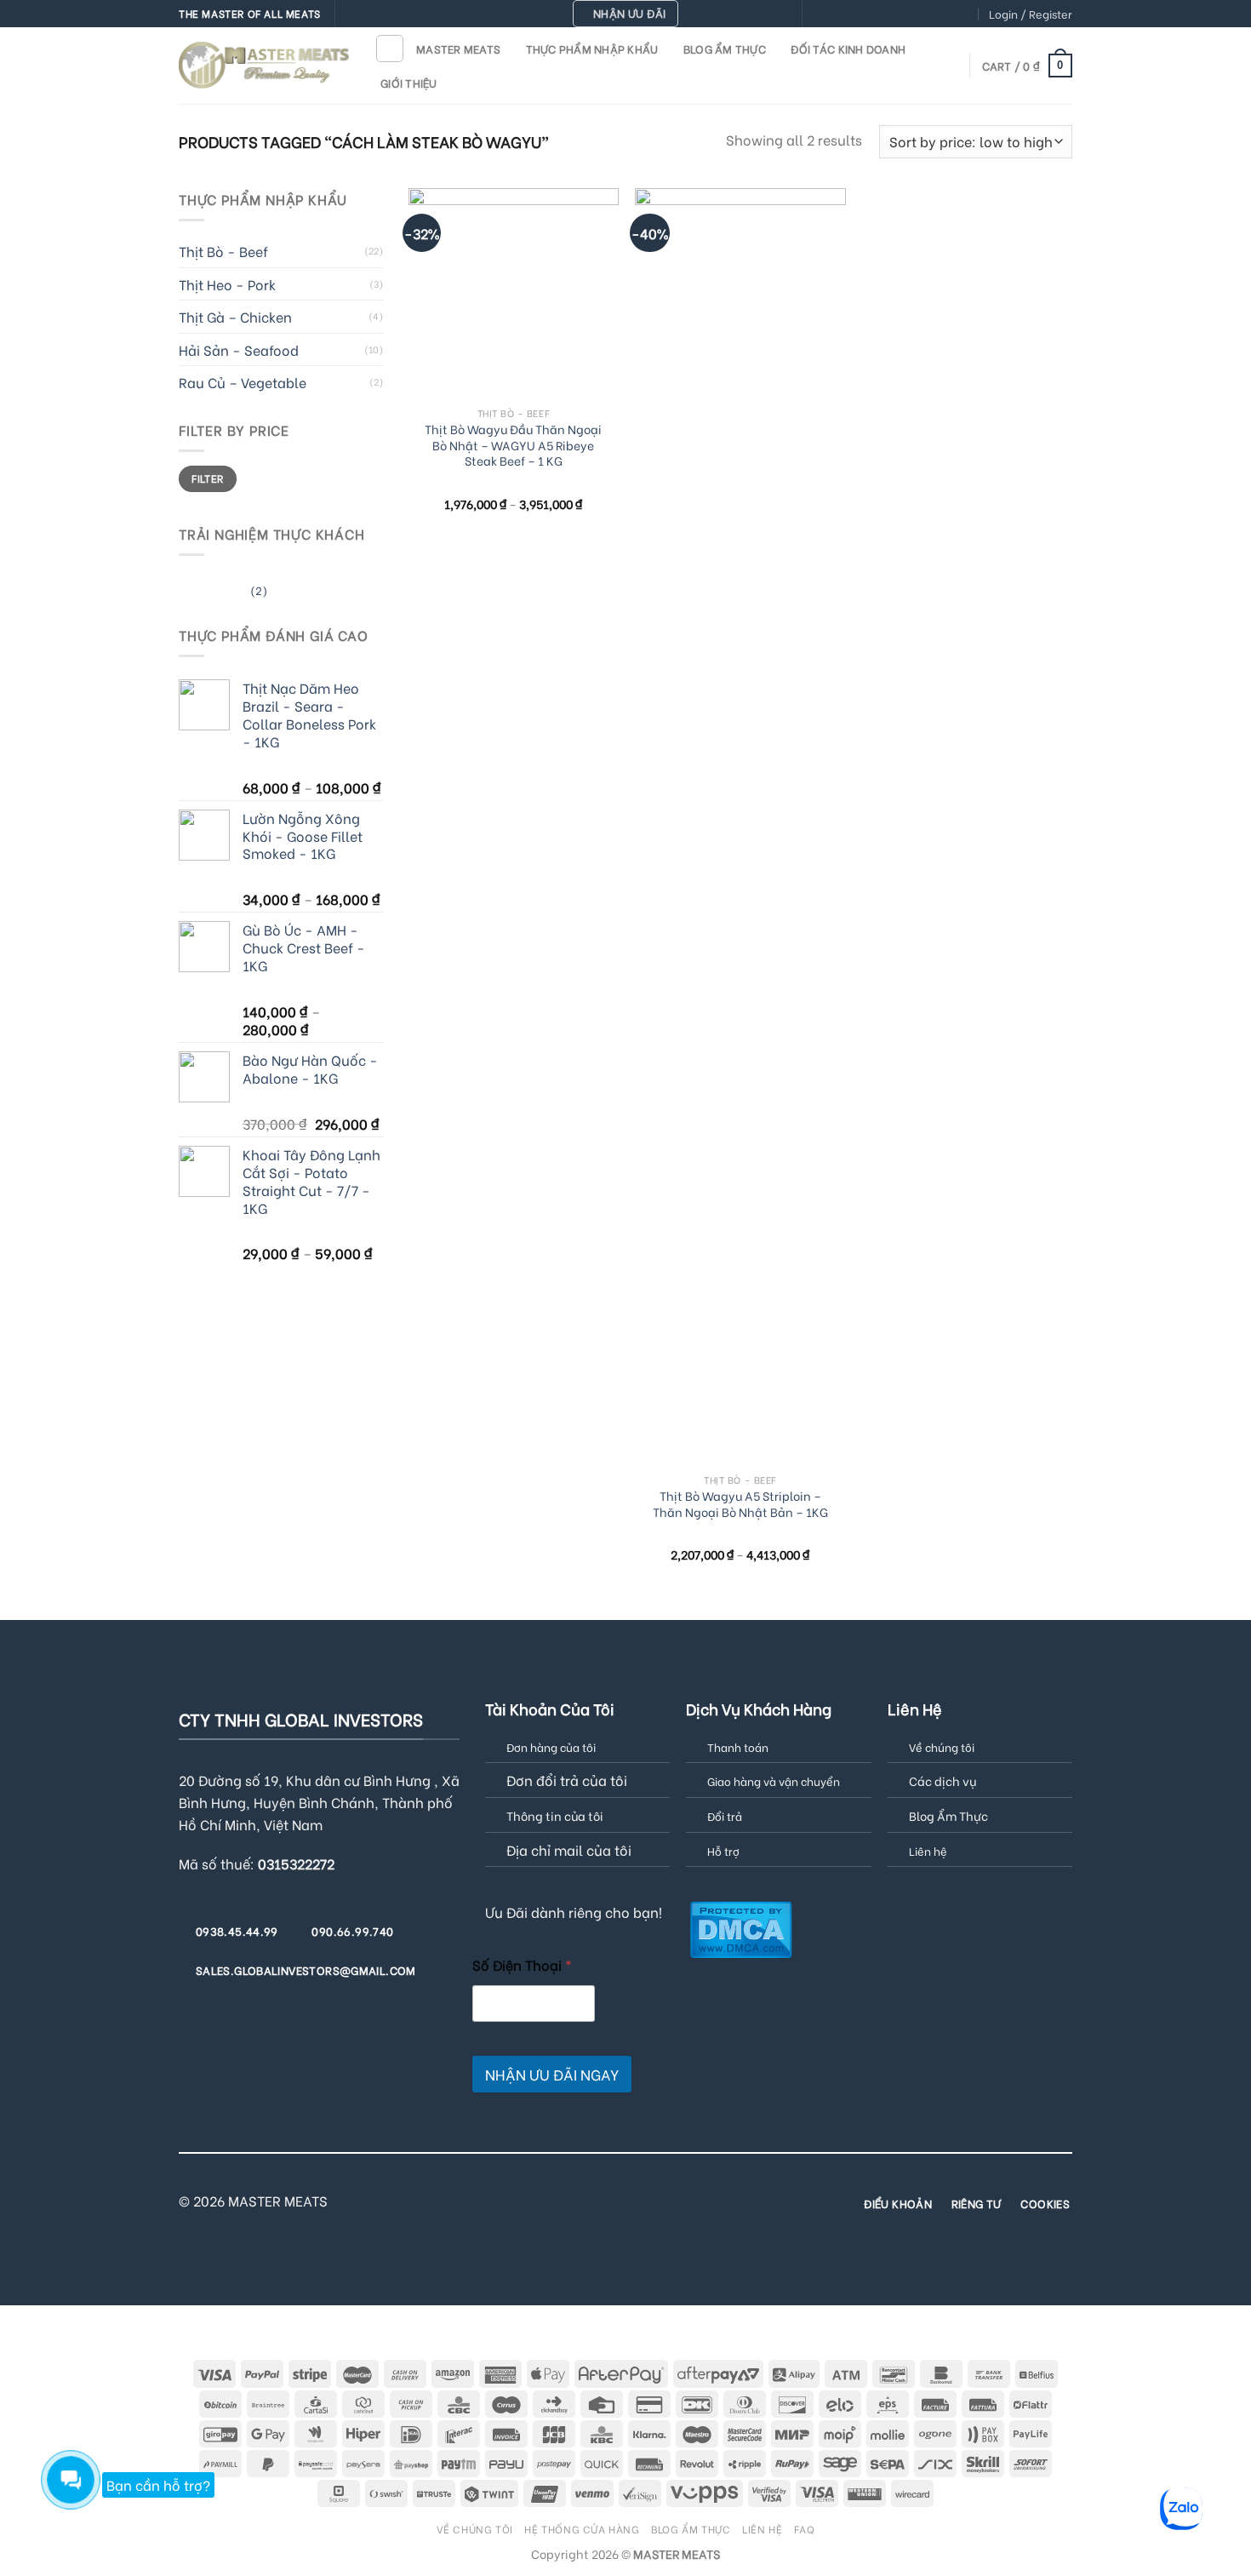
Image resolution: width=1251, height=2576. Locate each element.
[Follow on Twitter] (866, 14)
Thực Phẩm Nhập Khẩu (592, 49)
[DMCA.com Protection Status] (741, 1928)
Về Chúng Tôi (475, 2528)
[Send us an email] (883, 14)
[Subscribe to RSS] (931, 14)
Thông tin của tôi (555, 1815)
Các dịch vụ (943, 1780)
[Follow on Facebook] (817, 14)
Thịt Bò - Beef (223, 251)
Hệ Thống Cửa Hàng (582, 2528)
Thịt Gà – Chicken (235, 316)
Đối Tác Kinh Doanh (848, 49)
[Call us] (899, 14)
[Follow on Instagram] (833, 14)
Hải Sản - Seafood (239, 349)
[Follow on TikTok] (850, 14)
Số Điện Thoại (522, 1964)
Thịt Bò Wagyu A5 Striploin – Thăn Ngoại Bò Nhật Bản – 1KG (740, 1504)
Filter (207, 478)
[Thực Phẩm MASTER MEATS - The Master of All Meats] (264, 65)
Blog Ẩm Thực (725, 49)
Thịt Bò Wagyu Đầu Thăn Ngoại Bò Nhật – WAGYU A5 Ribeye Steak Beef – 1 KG (513, 445)
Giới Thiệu (409, 83)
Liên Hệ (762, 2528)
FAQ (805, 2528)
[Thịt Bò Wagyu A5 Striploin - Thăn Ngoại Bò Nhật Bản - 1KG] (740, 827)
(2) (223, 593)
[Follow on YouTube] (964, 14)
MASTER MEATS (458, 49)
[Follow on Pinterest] (915, 14)
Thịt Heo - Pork (227, 284)
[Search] (390, 49)
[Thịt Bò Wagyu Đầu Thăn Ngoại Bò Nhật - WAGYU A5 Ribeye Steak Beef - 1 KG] (514, 293)
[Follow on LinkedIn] (948, 14)
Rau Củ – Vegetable (243, 382)
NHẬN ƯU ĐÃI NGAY (552, 2074)
